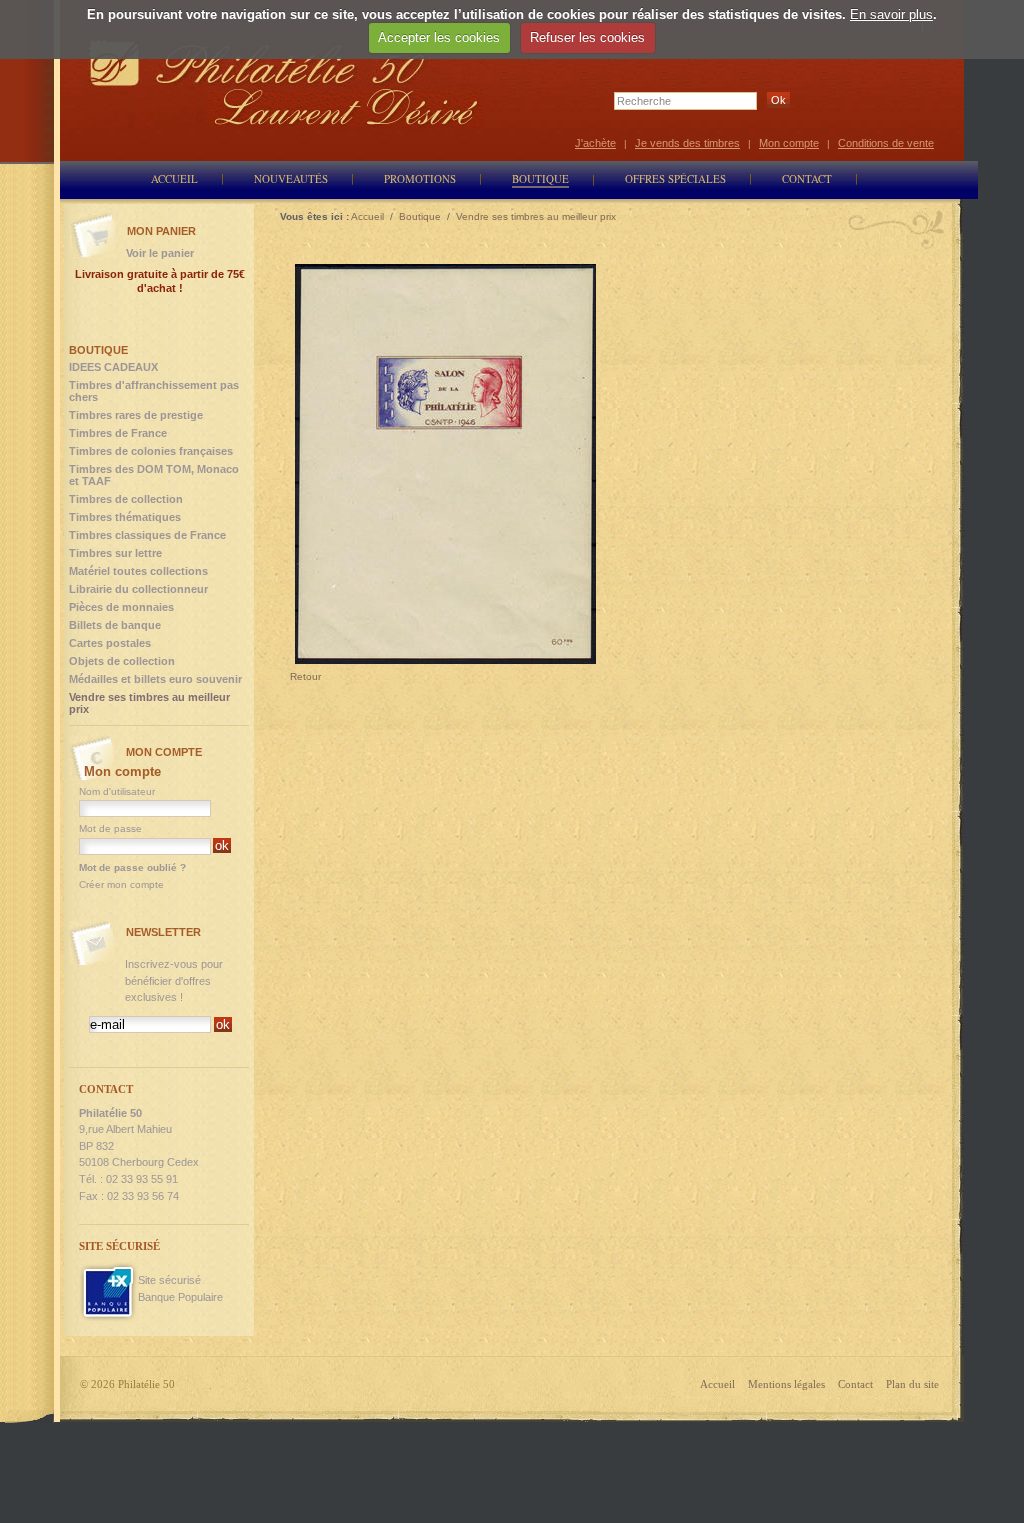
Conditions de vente (886, 143)
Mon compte (789, 143)
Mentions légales (786, 1384)
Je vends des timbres (687, 143)
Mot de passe (110, 828)
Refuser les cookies (587, 37)
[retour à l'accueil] (284, 82)
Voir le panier (160, 253)
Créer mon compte (121, 884)
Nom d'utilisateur (117, 791)
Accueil (717, 1384)
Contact (855, 1384)
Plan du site (912, 1384)
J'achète (595, 143)
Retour (305, 676)
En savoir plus (891, 14)
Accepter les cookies (439, 37)
